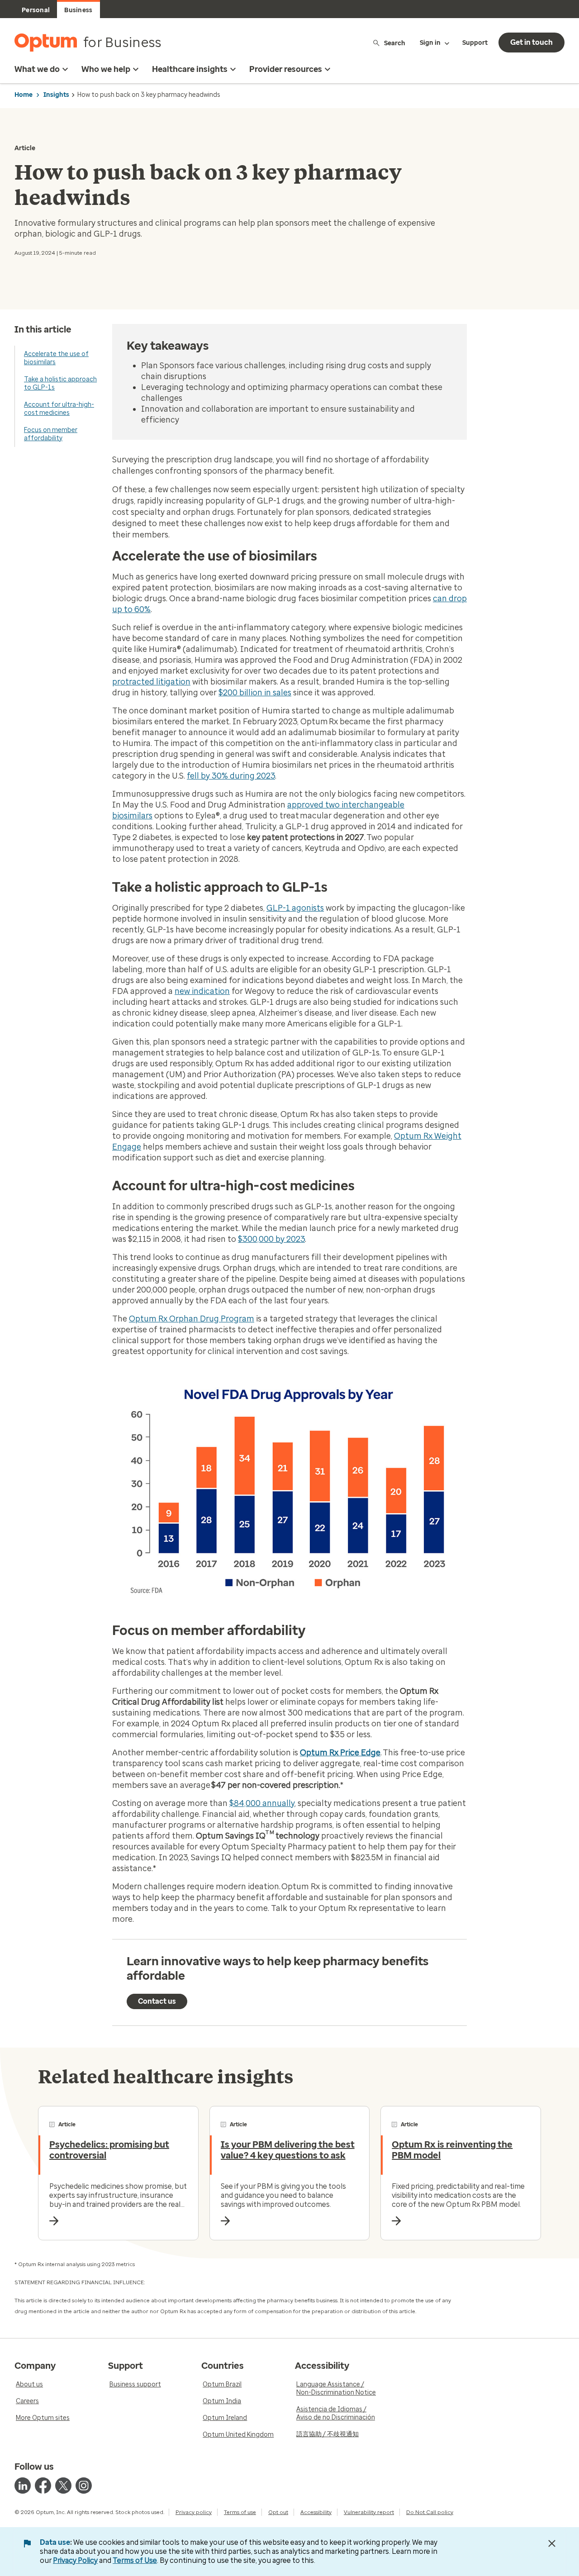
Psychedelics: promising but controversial (109, 2150)
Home (24, 95)
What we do (37, 69)
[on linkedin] (23, 2486)
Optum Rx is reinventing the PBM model (452, 2150)
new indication (202, 991)
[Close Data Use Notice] (552, 2543)
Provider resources (286, 69)
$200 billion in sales (255, 693)
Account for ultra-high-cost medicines (59, 409)
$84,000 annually (262, 1803)
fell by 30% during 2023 (231, 776)
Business (78, 10)
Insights (56, 95)
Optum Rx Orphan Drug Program (192, 1319)
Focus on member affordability (51, 434)
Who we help (106, 69)
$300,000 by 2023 (271, 1239)
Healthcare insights (190, 69)
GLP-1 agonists (295, 908)
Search (395, 43)
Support (475, 43)
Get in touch (532, 42)
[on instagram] (84, 2486)
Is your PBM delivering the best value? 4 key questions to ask (288, 2150)
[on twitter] (63, 2486)
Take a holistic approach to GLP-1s (60, 383)
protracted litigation (151, 682)
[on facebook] (43, 2486)
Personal (36, 10)
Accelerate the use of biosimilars (56, 358)
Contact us (157, 2001)
